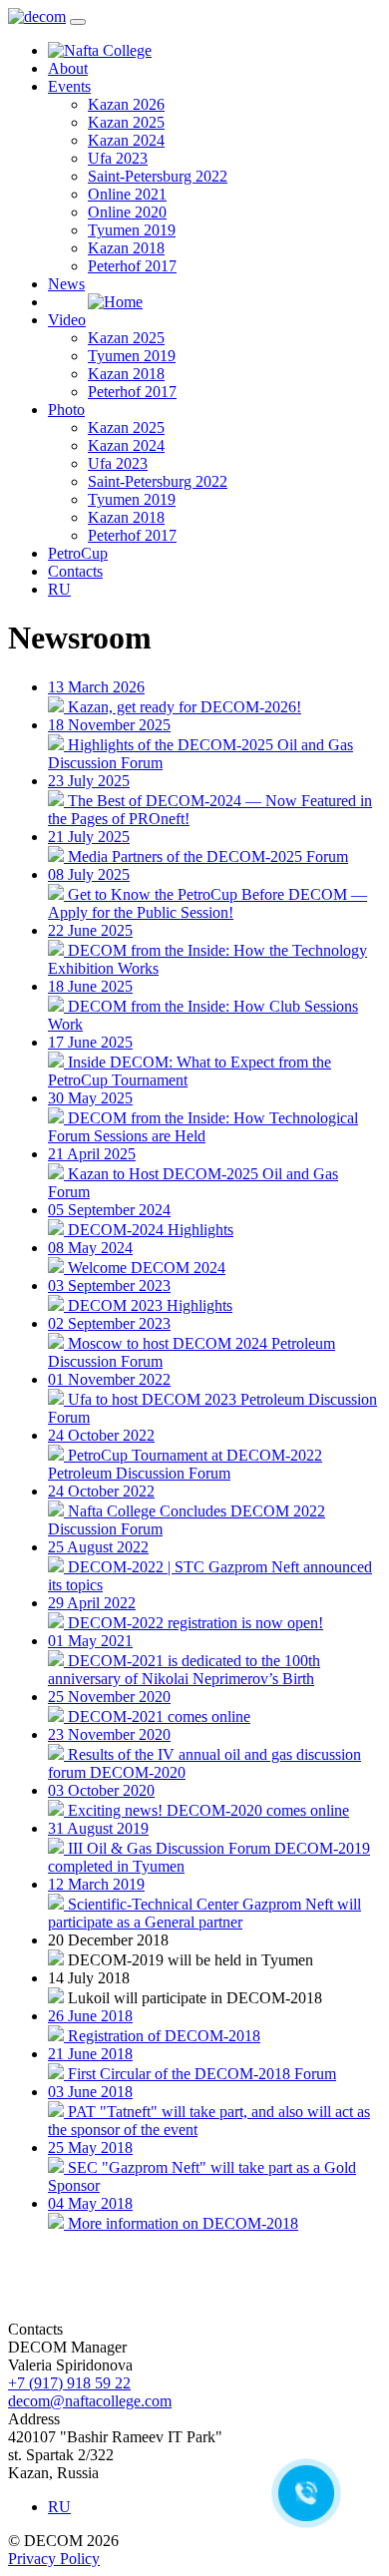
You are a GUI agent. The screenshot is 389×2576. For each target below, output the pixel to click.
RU (59, 589)
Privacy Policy (54, 2559)
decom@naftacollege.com (90, 2401)
